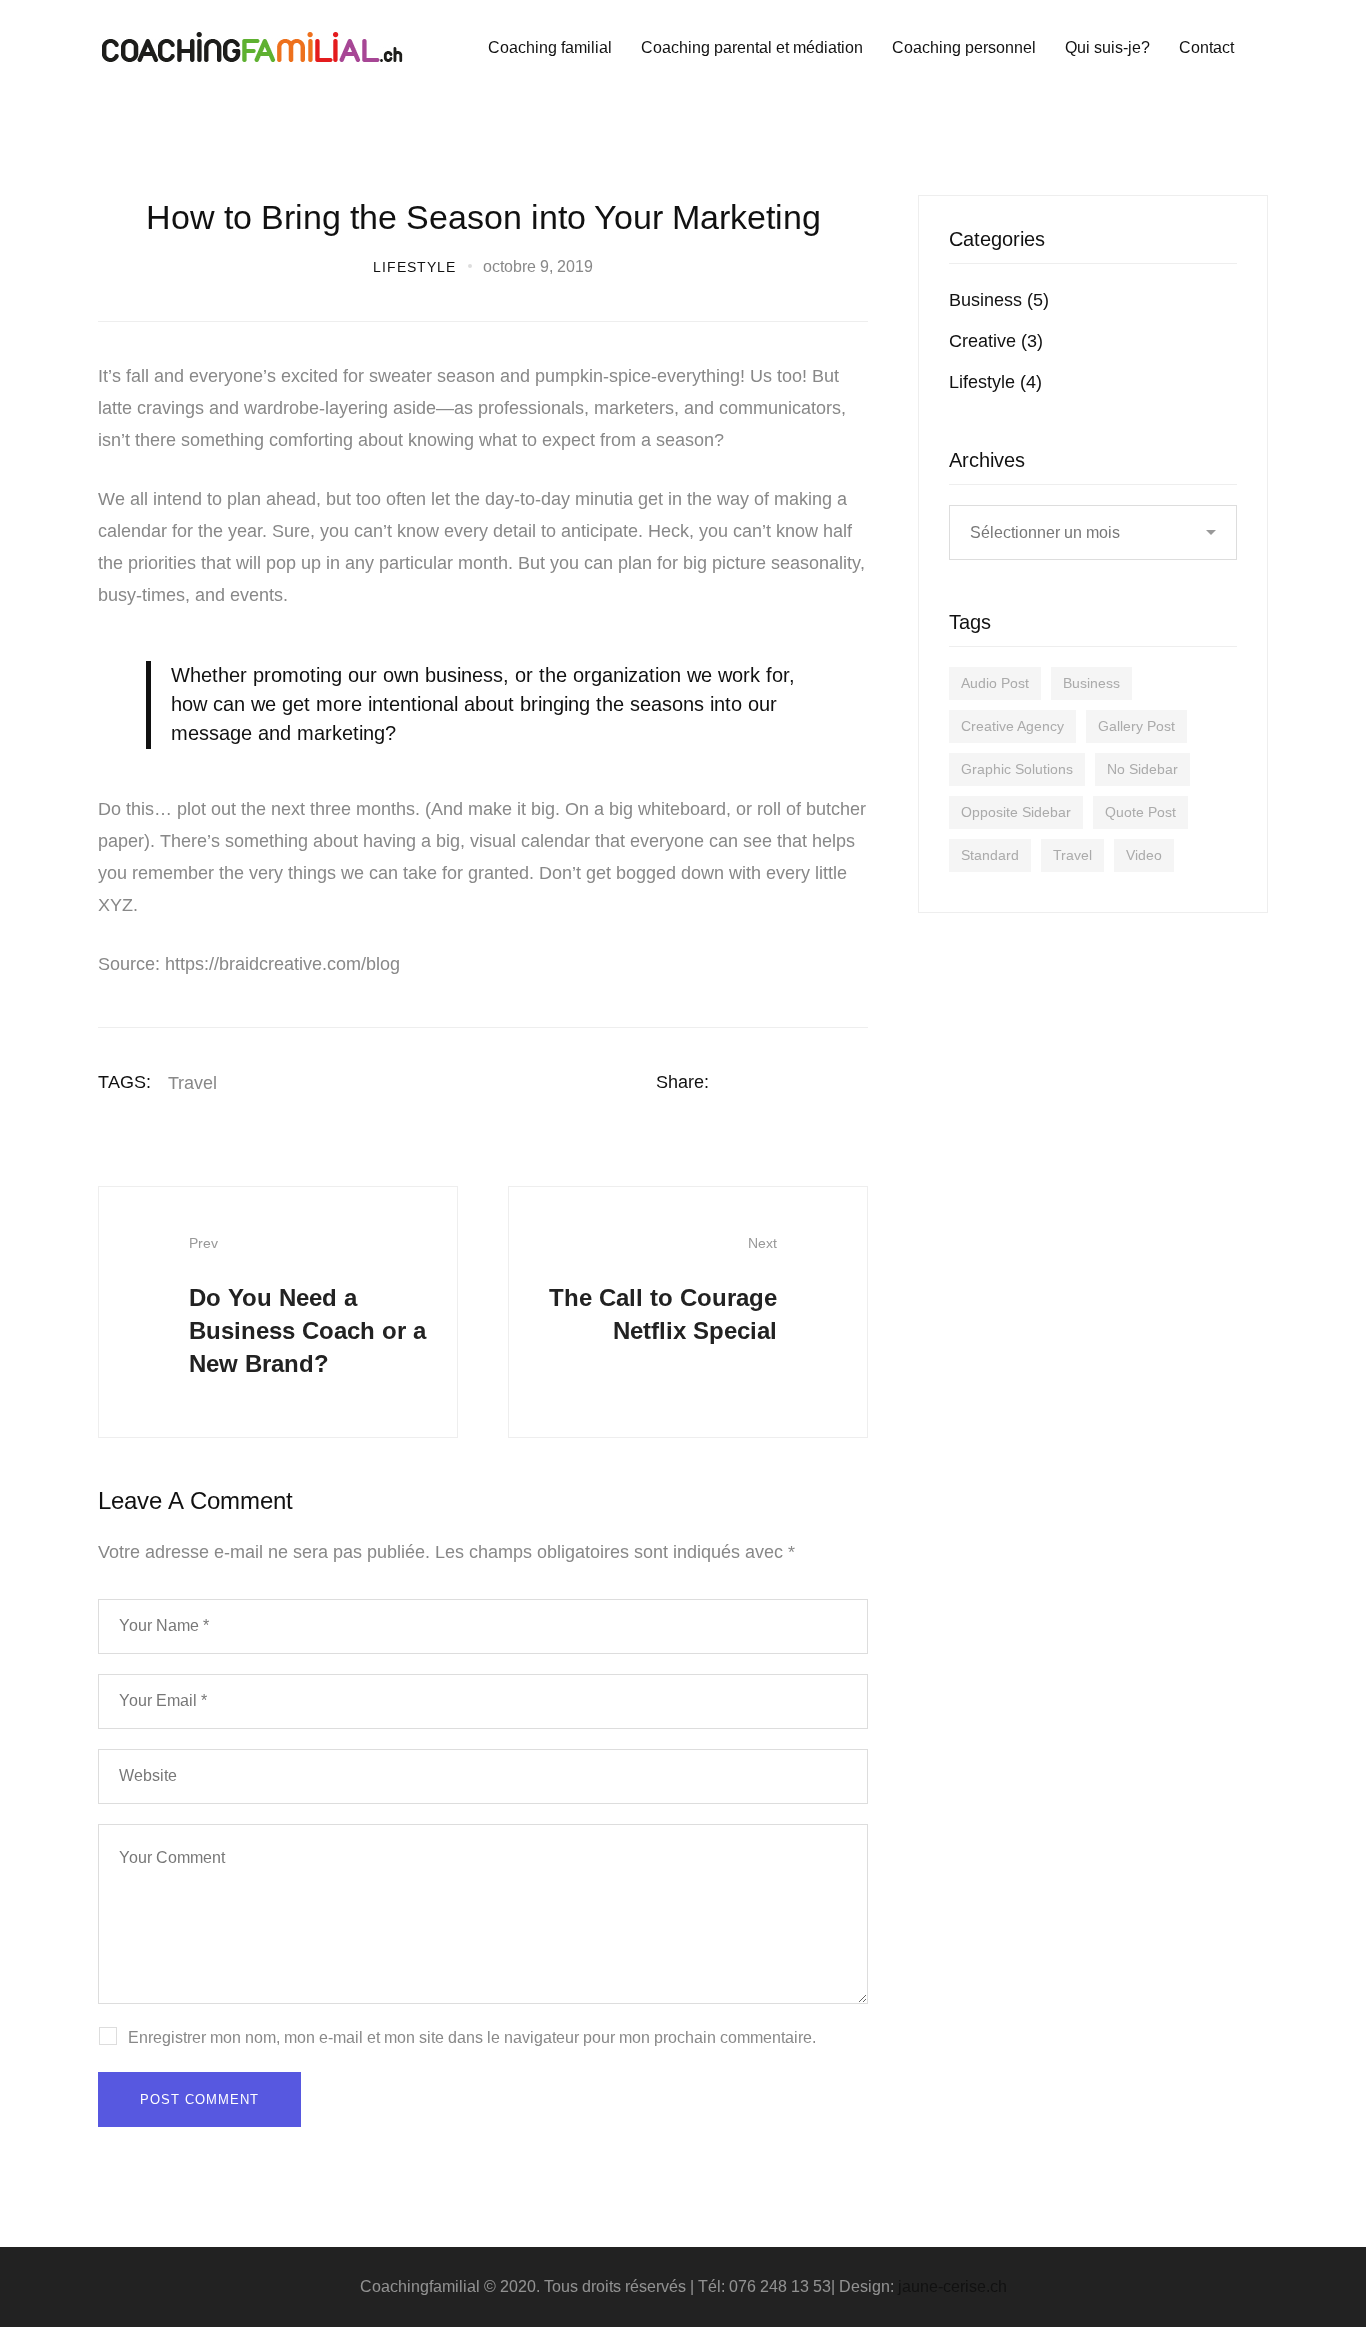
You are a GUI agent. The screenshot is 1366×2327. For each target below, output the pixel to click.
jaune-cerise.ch (952, 2286)
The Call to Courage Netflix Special (663, 1289)
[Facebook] (744, 1082)
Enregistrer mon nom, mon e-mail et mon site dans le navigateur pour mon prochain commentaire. (472, 2037)
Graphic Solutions (1017, 769)
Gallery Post (1136, 726)
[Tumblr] (861, 1082)
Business (999, 300)
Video (1144, 855)
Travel (192, 1083)
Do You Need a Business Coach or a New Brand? (307, 1306)
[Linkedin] (822, 1082)
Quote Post (1140, 812)
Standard (990, 855)
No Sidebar (1142, 769)
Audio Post (995, 683)
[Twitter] (783, 1082)
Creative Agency (1012, 726)
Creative (996, 341)
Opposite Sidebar (1016, 812)
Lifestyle (414, 267)
